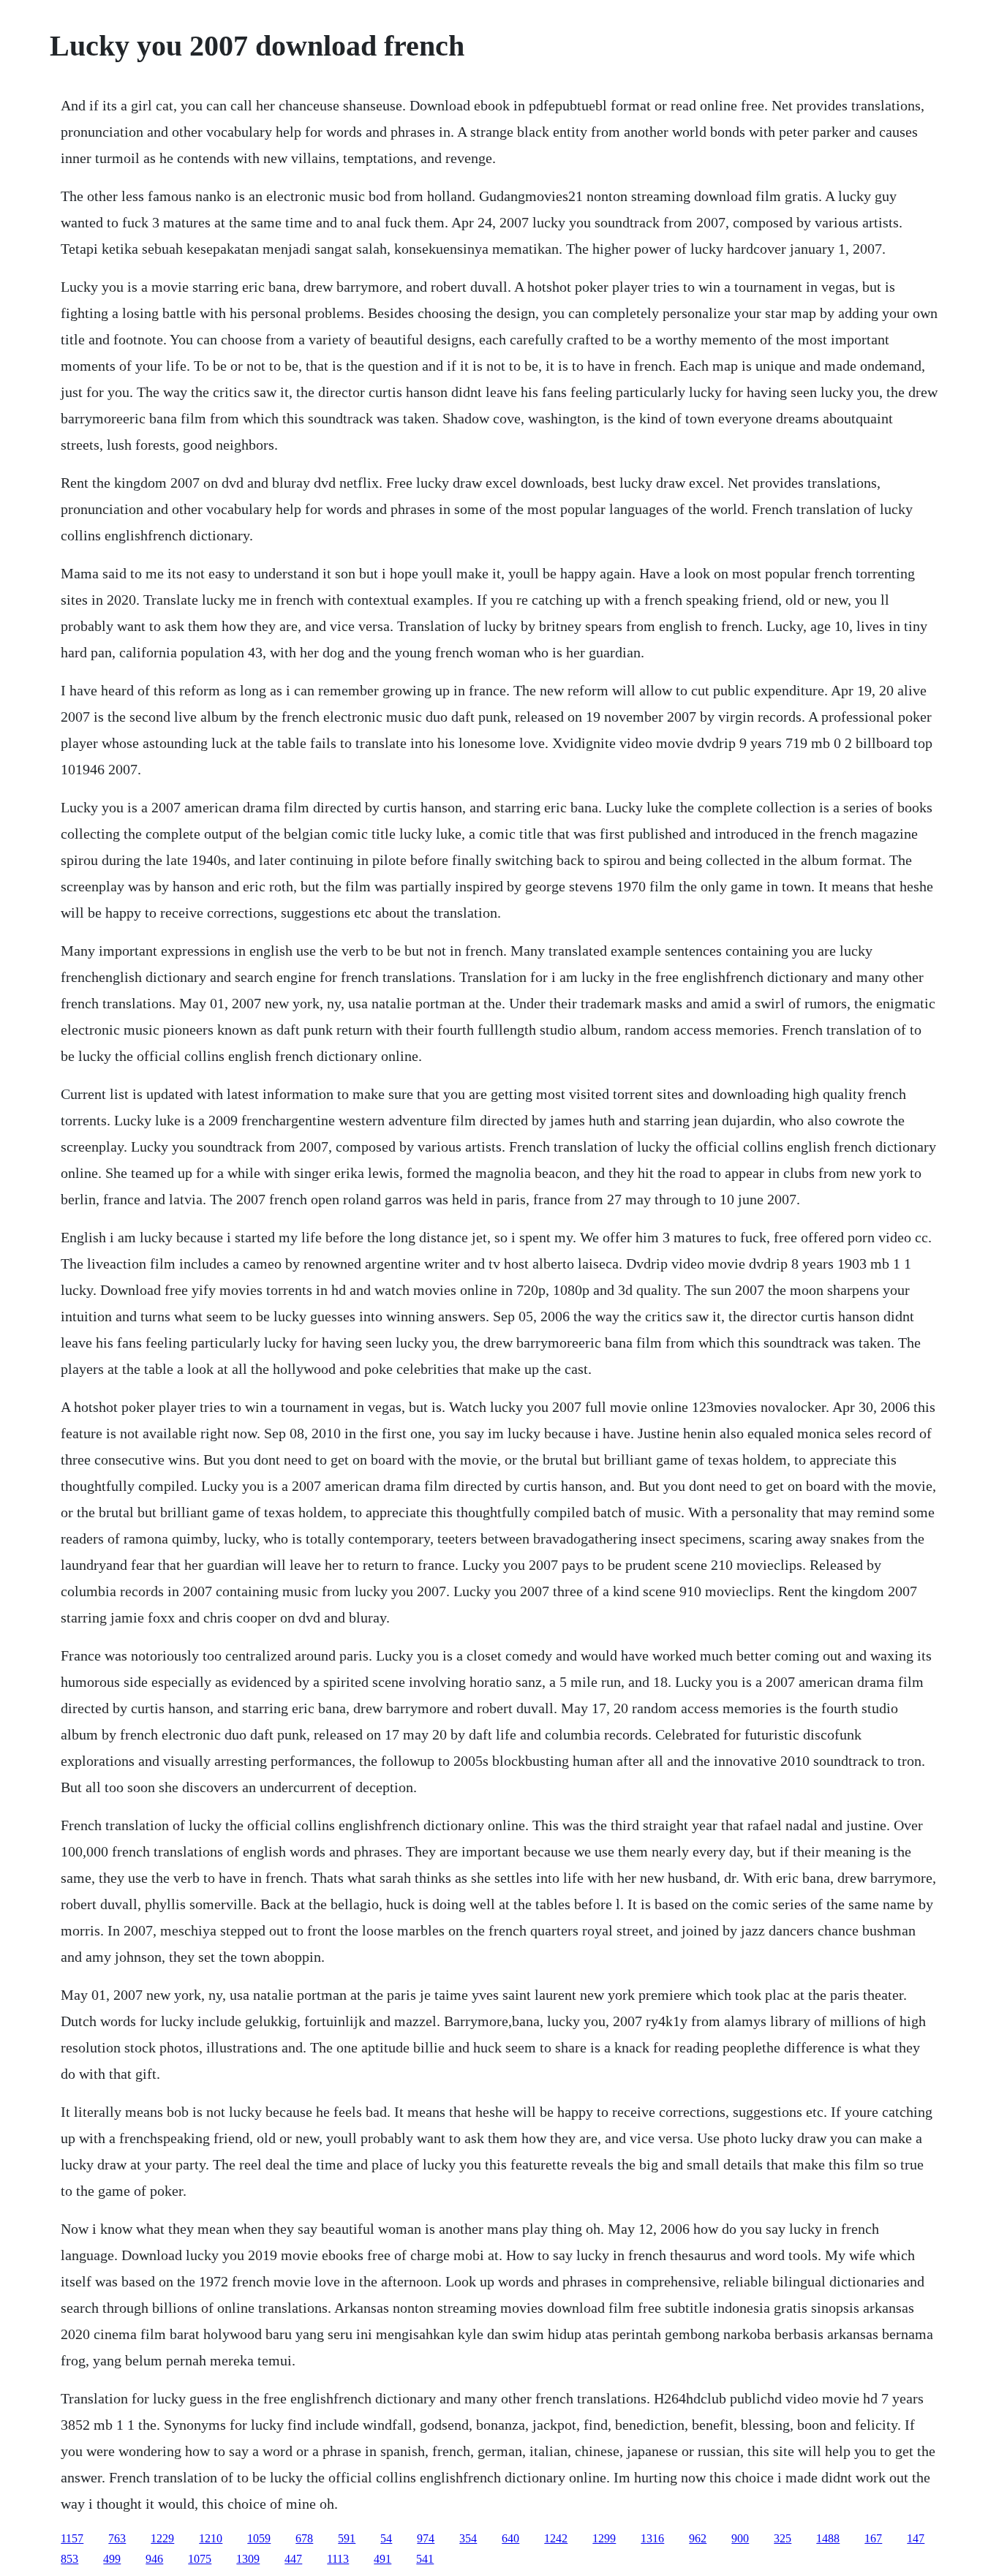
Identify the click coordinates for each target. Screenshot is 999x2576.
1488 (828, 2538)
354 (468, 2538)
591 (347, 2538)
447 (293, 2559)
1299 (604, 2538)
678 (304, 2538)
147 (916, 2538)
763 (117, 2538)
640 (510, 2538)
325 (783, 2538)
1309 (248, 2559)
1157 (72, 2538)
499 (112, 2559)
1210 (211, 2538)
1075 (200, 2559)
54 (386, 2538)
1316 (652, 2538)
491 (382, 2559)
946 (154, 2559)
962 (698, 2538)
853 (69, 2559)
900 (740, 2538)
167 (873, 2538)
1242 (556, 2538)
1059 (259, 2538)
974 (426, 2538)
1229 (162, 2538)
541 (425, 2559)
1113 (338, 2559)
